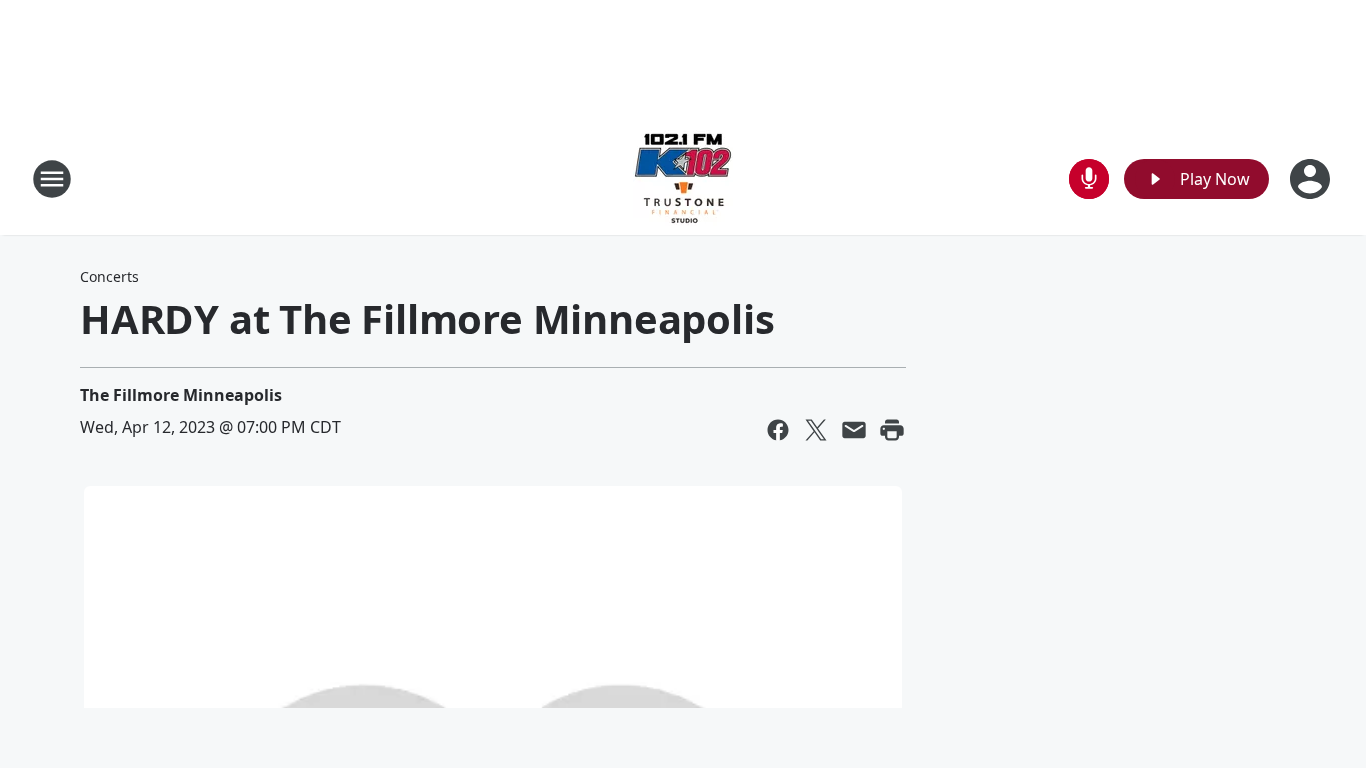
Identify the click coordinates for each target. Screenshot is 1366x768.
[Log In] (1312, 179)
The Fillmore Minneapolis (181, 395)
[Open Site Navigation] (52, 179)
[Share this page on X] (816, 430)
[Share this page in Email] (854, 430)
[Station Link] (683, 178)
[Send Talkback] (1089, 179)
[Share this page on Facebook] (778, 430)
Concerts (109, 276)
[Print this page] (892, 430)
